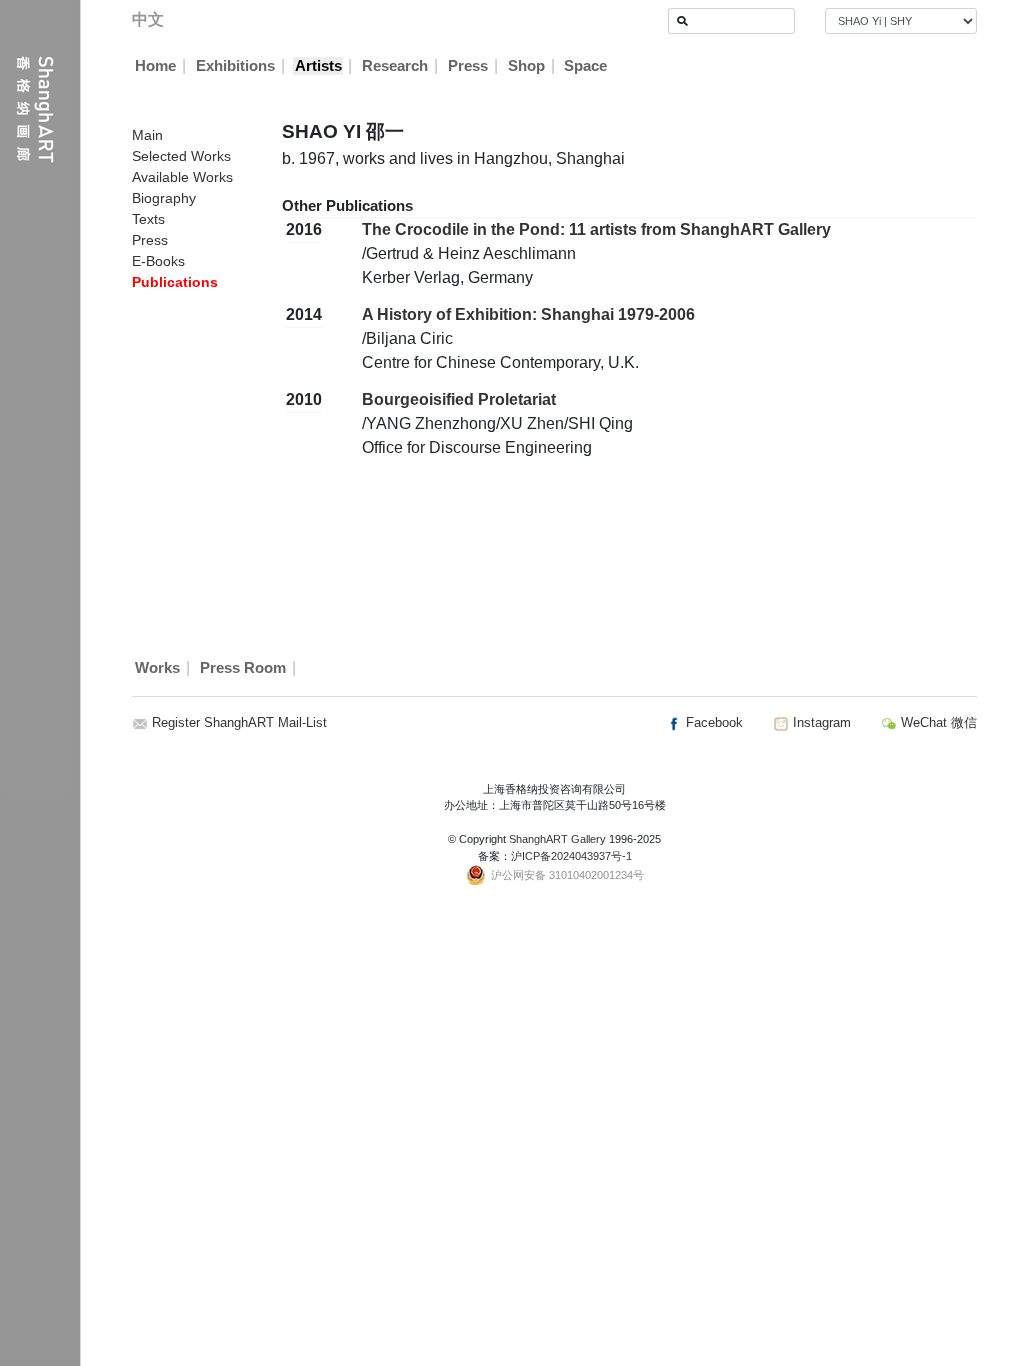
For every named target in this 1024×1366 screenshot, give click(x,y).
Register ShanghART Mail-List (239, 722)
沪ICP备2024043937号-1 (571, 856)
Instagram (820, 722)
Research (395, 66)
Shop (526, 66)
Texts (148, 219)
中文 (148, 19)
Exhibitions (235, 66)
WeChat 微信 (937, 722)
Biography (164, 198)
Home (155, 66)
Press (468, 66)
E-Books (158, 261)
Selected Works (181, 156)
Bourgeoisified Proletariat (459, 399)
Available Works (182, 177)
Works (157, 668)
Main (147, 135)
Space (585, 66)
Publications (175, 282)
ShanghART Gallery (557, 839)
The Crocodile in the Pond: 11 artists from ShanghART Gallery (596, 229)
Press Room (243, 668)
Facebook (712, 722)
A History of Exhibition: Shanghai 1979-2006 (528, 314)
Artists (318, 66)
